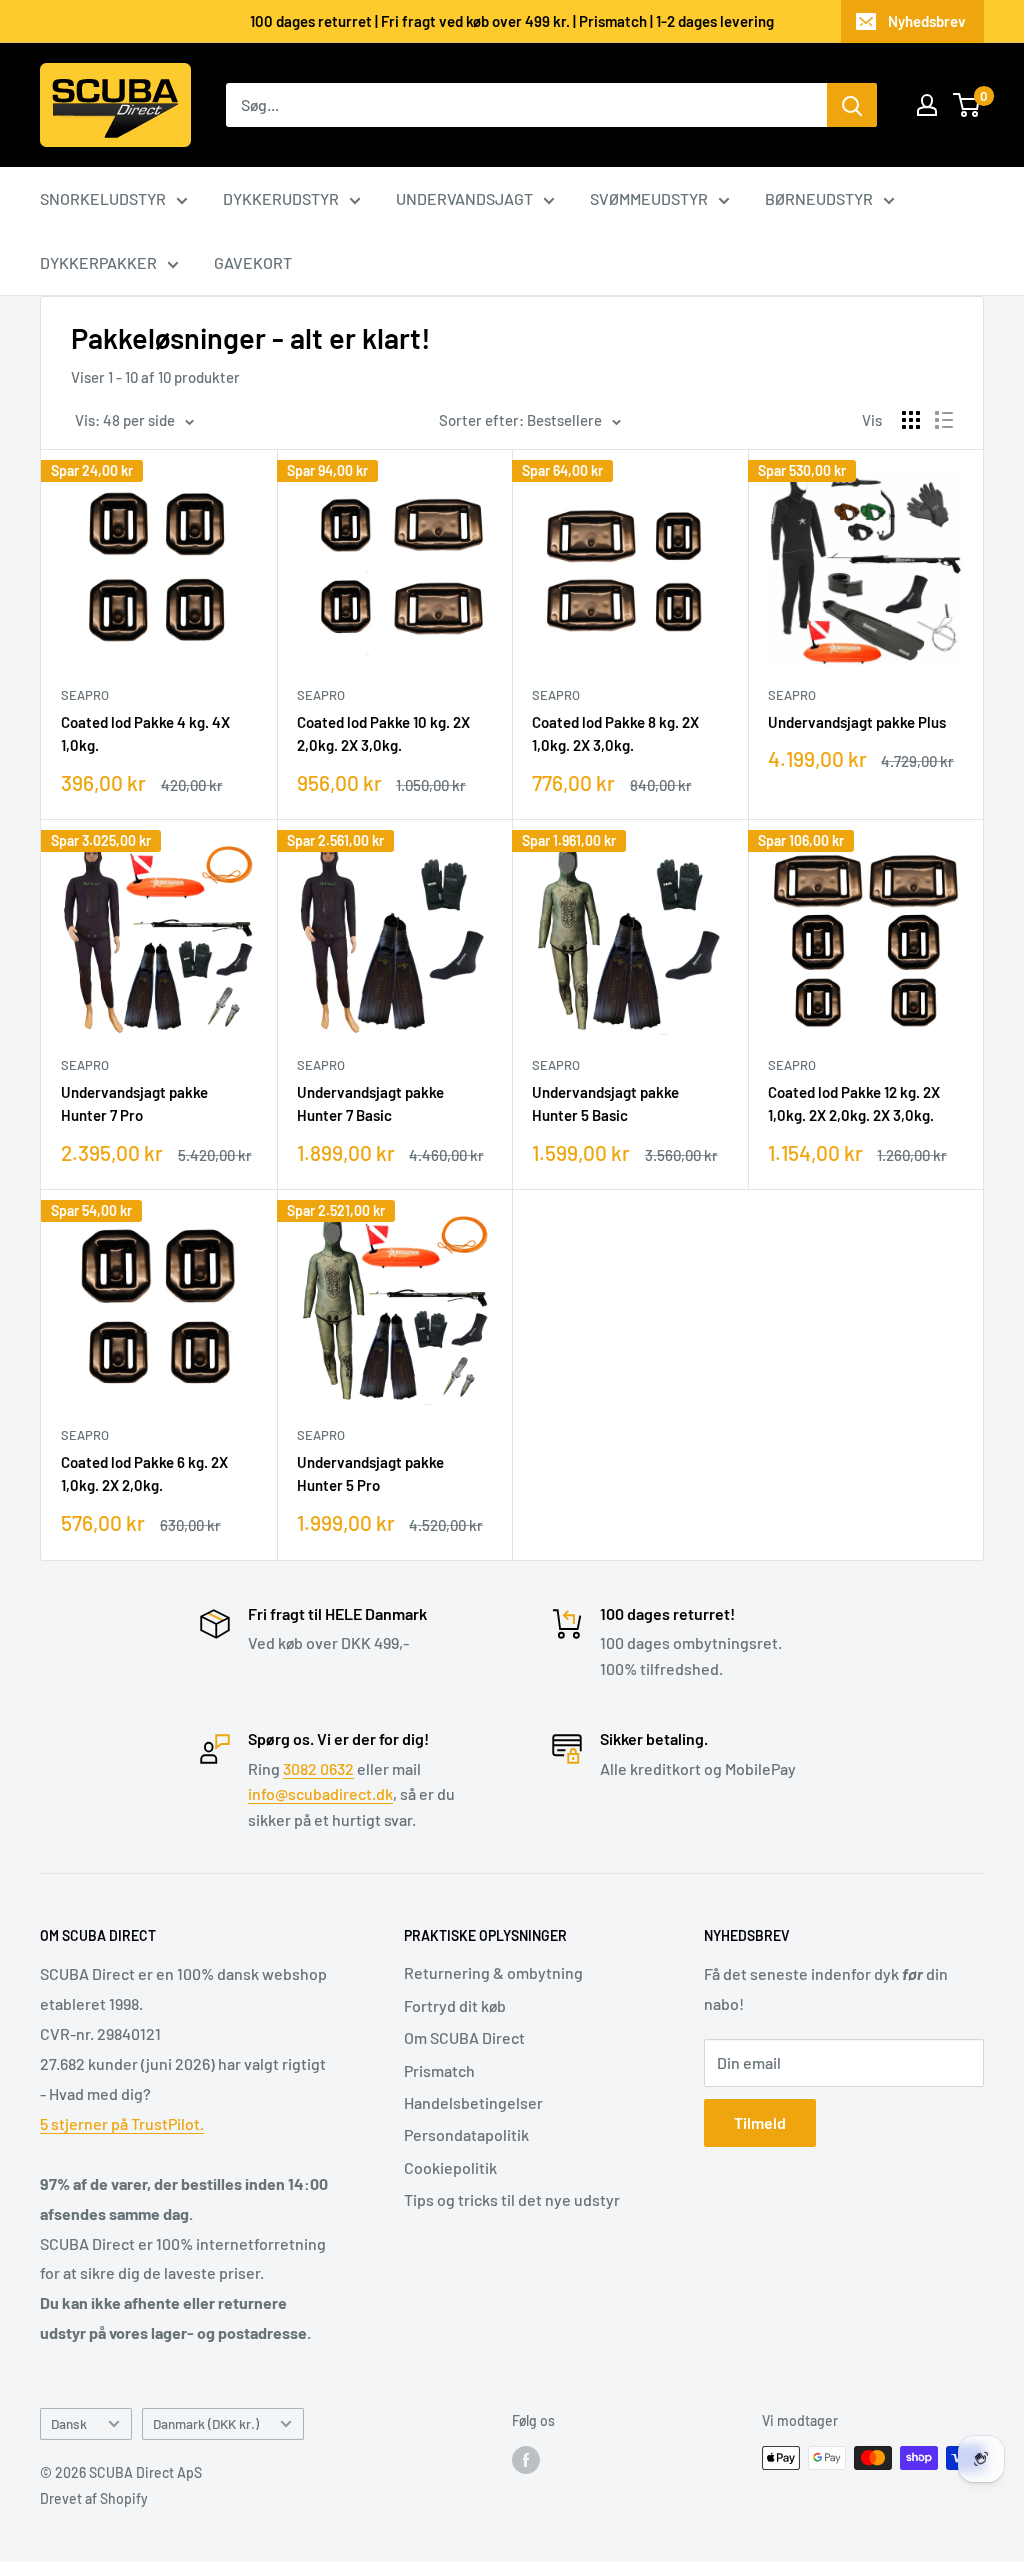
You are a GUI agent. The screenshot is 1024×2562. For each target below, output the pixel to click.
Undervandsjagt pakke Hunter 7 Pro (134, 1103)
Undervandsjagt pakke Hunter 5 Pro (370, 1473)
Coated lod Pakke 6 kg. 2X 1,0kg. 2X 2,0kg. (144, 1473)
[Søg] (852, 105)
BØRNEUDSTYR (819, 198)
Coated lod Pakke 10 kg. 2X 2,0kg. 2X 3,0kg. (383, 733)
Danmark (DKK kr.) (206, 2423)
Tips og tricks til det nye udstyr (512, 2199)
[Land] (927, 105)
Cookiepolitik (450, 2167)
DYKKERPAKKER (98, 262)
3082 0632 (318, 1768)
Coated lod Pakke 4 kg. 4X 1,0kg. (145, 733)
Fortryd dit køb (455, 2005)
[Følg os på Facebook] (526, 2460)
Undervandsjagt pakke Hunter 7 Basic (370, 1103)
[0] (967, 105)
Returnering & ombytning (493, 1972)
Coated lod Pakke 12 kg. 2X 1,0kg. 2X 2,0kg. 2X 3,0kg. (854, 1103)
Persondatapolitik (466, 2134)
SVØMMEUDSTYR (649, 198)
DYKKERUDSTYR (281, 198)
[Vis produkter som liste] (944, 420)
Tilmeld (760, 2122)
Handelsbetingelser (473, 2102)
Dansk (69, 2423)
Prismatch (439, 2070)
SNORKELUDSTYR (103, 198)
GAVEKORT (253, 262)
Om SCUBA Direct (464, 2037)
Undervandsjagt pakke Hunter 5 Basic (605, 1103)
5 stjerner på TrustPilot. (122, 2123)
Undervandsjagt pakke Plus (857, 722)
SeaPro (85, 695)
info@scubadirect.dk (320, 1793)
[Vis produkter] (911, 420)
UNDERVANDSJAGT (464, 198)
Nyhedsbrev (927, 21)
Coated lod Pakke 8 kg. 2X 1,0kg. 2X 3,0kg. (615, 733)
